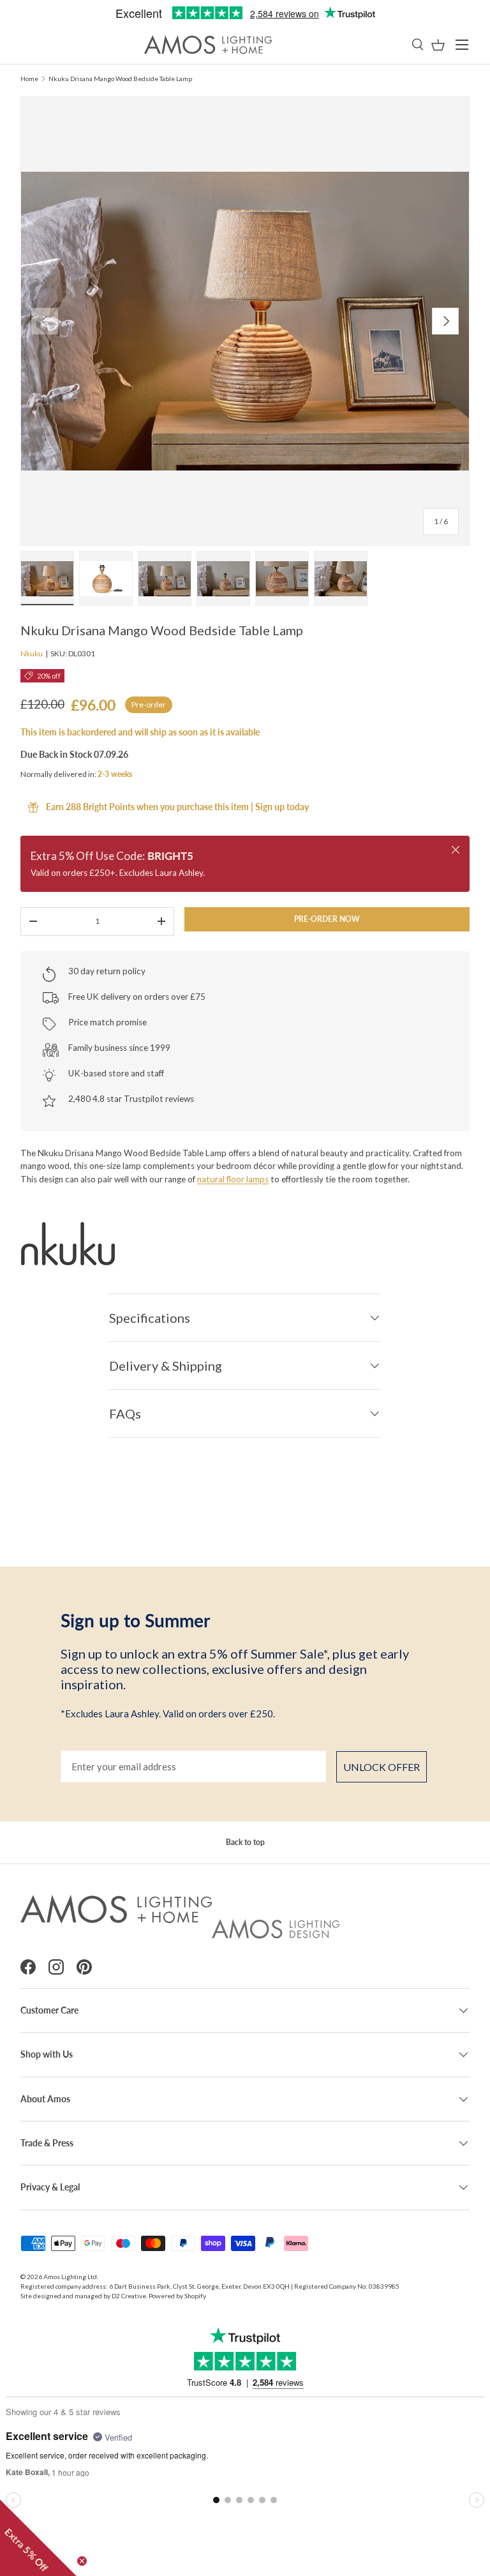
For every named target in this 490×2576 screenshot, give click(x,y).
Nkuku (32, 653)
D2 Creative (129, 2296)
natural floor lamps (233, 1179)
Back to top (245, 1842)
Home (29, 79)
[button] (438, 45)
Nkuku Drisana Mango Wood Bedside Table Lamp (120, 79)
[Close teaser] (82, 2561)
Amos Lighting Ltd (70, 2277)
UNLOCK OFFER (382, 1767)
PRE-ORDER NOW (327, 919)
